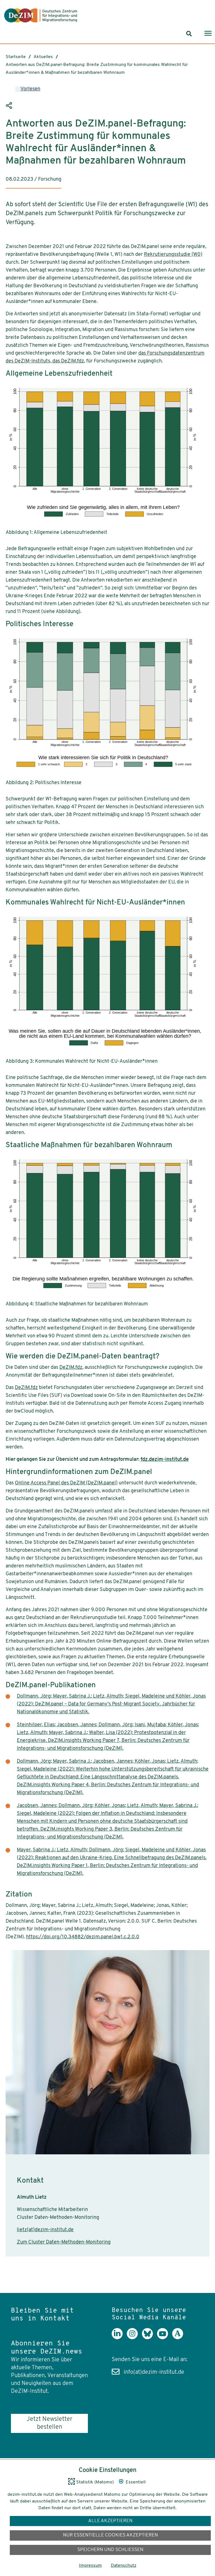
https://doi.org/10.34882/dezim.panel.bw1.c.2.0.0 (83, 1937)
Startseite (16, 57)
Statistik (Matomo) (95, 2482)
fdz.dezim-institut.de (165, 1460)
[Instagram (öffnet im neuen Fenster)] (134, 2338)
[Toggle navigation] (208, 34)
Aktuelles (43, 57)
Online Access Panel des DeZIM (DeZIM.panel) (66, 1483)
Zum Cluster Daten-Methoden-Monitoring (64, 2242)
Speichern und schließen (110, 2550)
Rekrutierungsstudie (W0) (173, 255)
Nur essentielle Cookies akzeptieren (110, 2535)
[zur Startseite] (41, 15)
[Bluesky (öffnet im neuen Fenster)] (149, 2338)
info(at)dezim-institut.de (154, 2372)
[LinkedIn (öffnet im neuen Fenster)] (119, 2338)
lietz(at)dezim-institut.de (45, 2230)
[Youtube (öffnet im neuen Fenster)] (165, 2338)
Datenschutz (124, 2566)
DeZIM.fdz (71, 1368)
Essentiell (136, 2482)
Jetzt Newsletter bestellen (49, 2423)
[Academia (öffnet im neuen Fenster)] (180, 2338)
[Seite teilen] (10, 105)
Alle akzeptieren (110, 2521)
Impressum (90, 2566)
